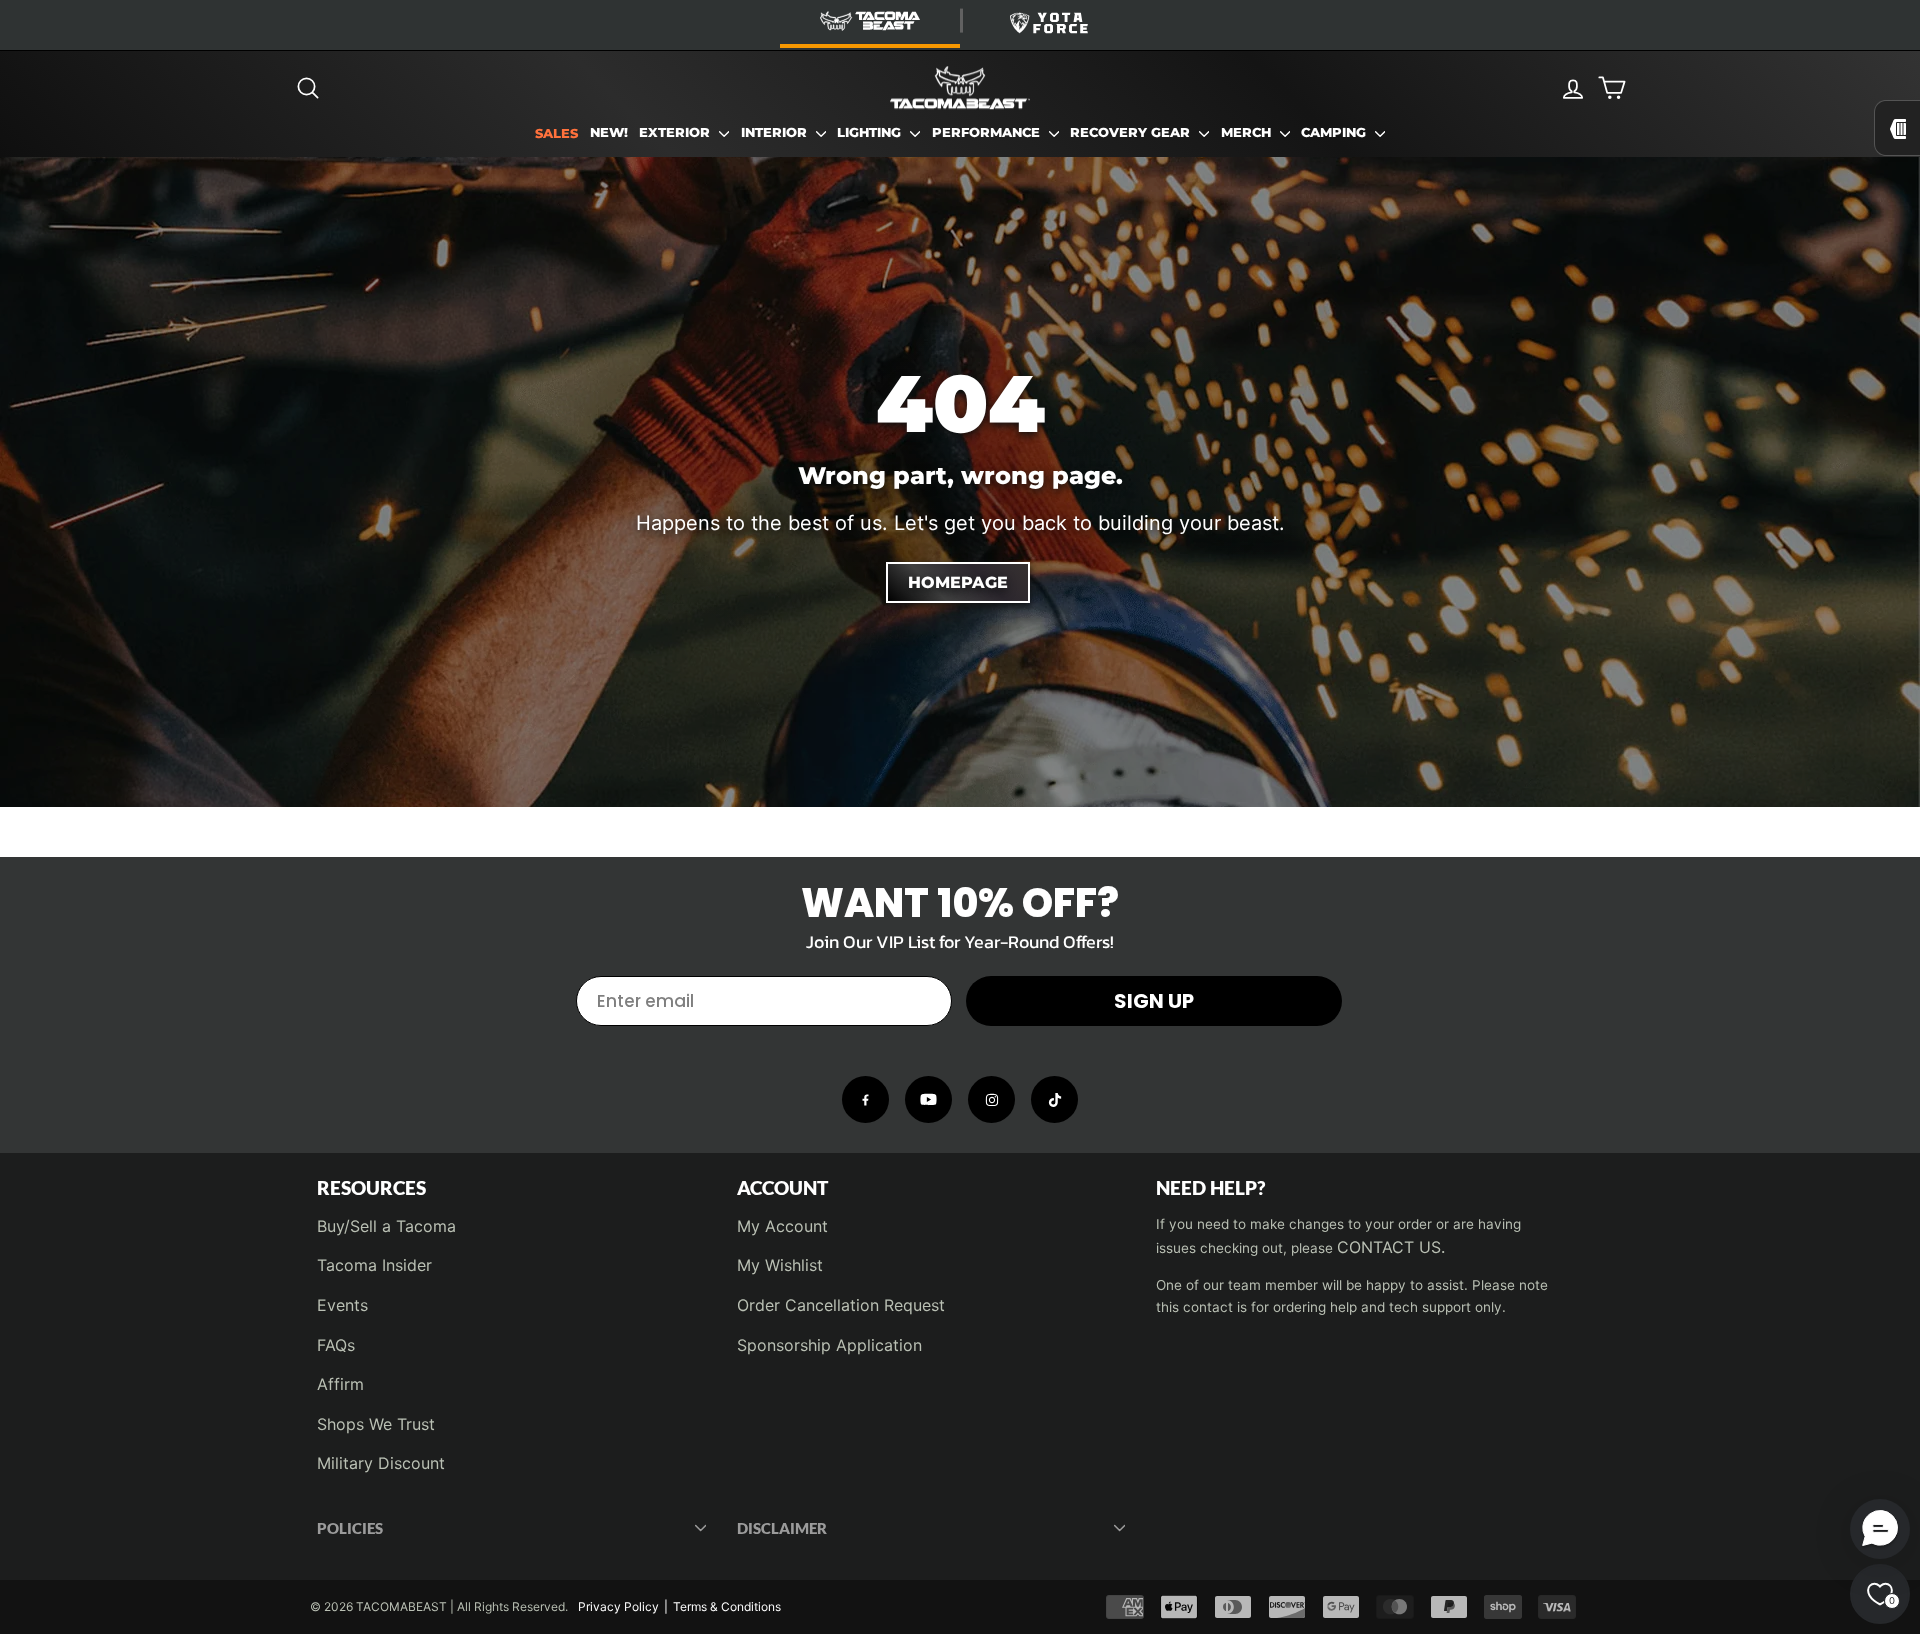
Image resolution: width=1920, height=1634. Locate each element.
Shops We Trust (376, 1424)
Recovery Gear (1132, 132)
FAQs (336, 1345)
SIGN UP (1154, 1001)
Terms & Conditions (727, 1606)
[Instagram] (991, 1099)
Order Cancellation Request (841, 1305)
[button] (1880, 1529)
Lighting (871, 132)
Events (342, 1305)
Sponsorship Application (829, 1345)
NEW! (609, 132)
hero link (32, 169)
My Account (782, 1226)
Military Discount (381, 1463)
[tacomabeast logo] (960, 88)
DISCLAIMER (782, 1528)
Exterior (676, 132)
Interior (776, 132)
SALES (556, 133)
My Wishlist (780, 1265)
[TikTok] (1054, 1099)
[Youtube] (928, 1099)
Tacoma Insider (374, 1265)
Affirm (340, 1384)
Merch (1248, 132)
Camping (1335, 132)
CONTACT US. (1391, 1247)
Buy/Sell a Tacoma (386, 1226)
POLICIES (350, 1528)
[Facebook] (865, 1099)
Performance (988, 132)
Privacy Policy (618, 1606)
